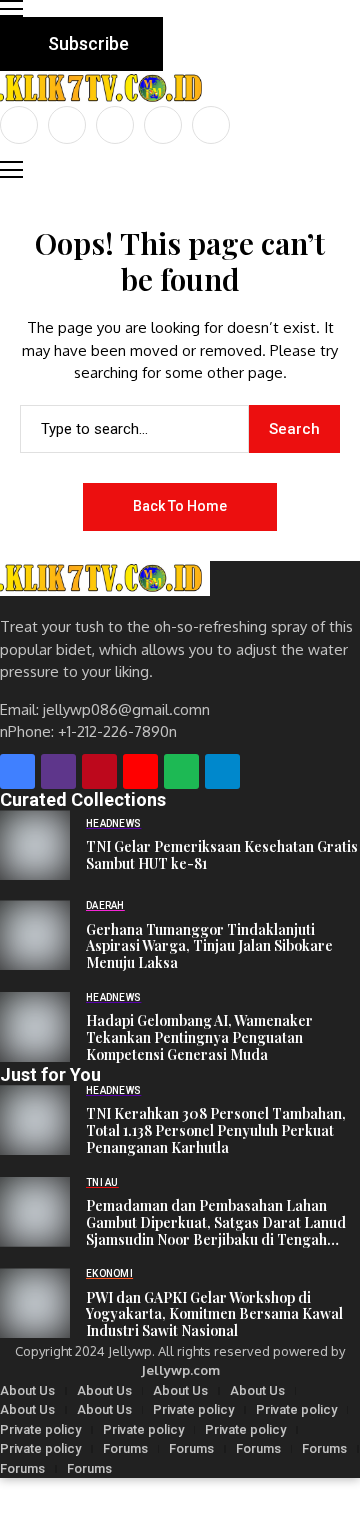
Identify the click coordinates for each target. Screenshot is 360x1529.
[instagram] (115, 125)
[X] (67, 125)
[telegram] (222, 771)
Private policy (193, 1409)
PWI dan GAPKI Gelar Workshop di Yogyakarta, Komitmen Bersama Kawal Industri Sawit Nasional (214, 1315)
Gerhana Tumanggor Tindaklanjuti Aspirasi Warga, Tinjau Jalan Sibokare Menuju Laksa (209, 947)
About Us (27, 1390)
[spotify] (181, 771)
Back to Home (180, 506)
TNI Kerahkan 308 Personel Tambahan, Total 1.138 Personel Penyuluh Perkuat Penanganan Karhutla (216, 1131)
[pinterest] (163, 125)
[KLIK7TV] (105, 578)
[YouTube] (211, 125)
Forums (125, 1448)
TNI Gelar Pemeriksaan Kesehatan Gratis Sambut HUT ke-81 (222, 856)
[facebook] (19, 125)
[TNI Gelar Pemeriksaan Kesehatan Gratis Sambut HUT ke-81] (35, 845)
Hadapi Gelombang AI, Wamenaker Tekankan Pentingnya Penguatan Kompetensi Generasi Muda (199, 1038)
